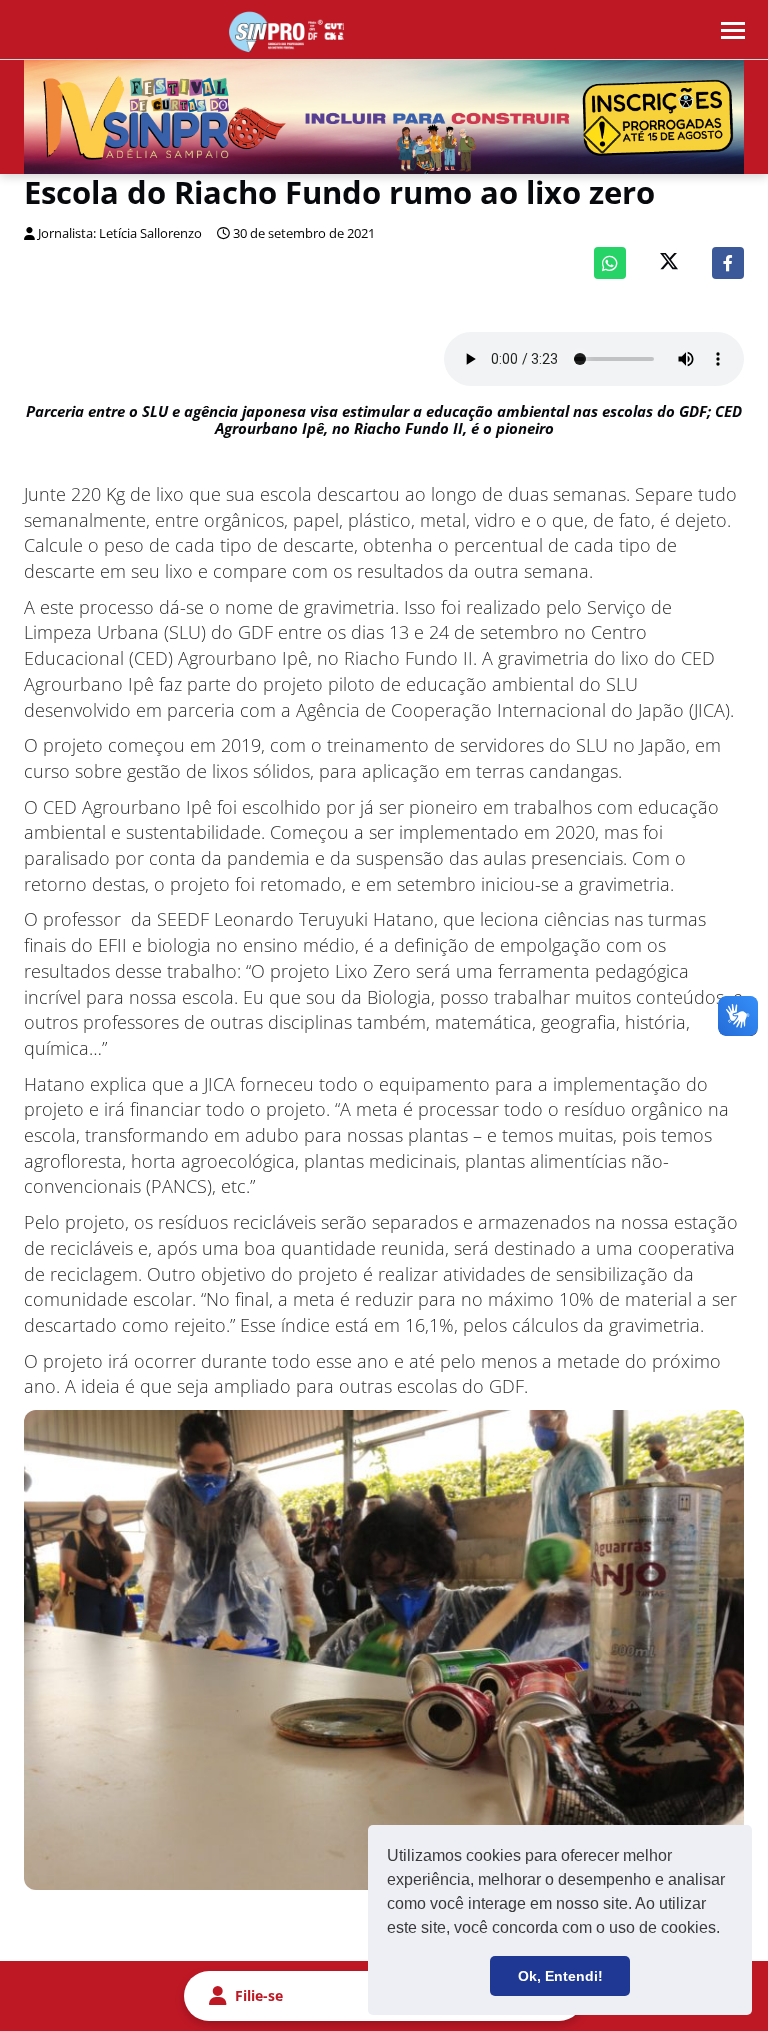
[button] (727, 1930)
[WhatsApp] (610, 263)
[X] (669, 263)
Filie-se (259, 1995)
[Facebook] (728, 263)
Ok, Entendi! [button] (560, 1976)
